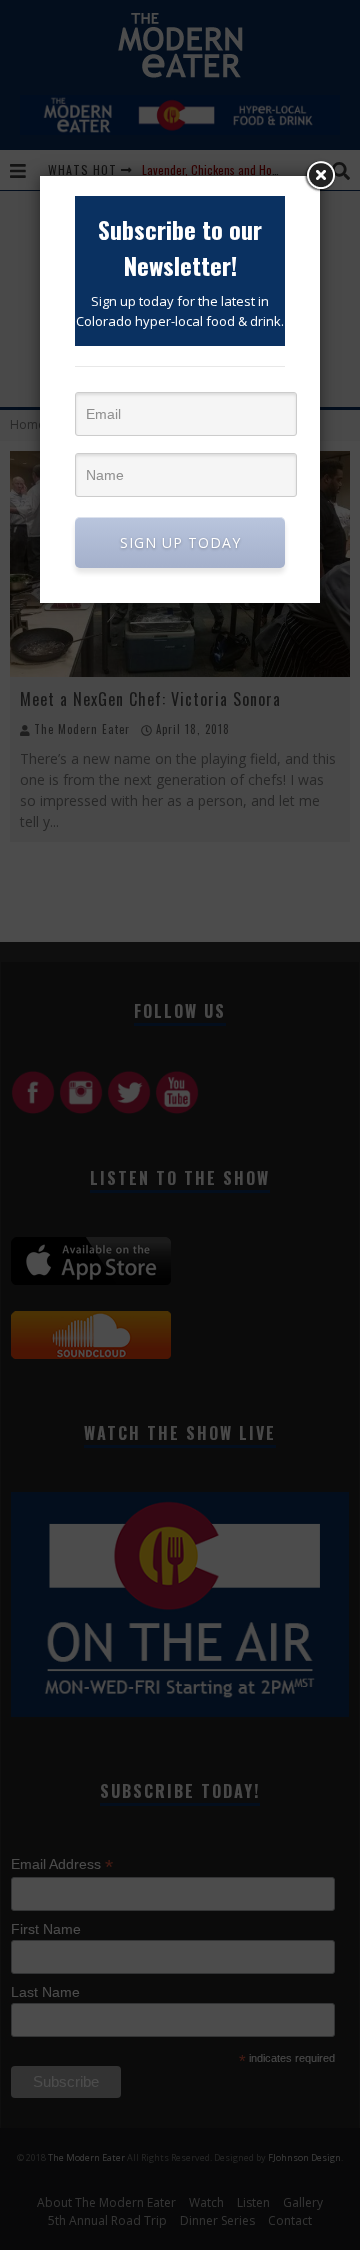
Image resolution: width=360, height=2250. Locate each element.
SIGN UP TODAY (180, 542)
